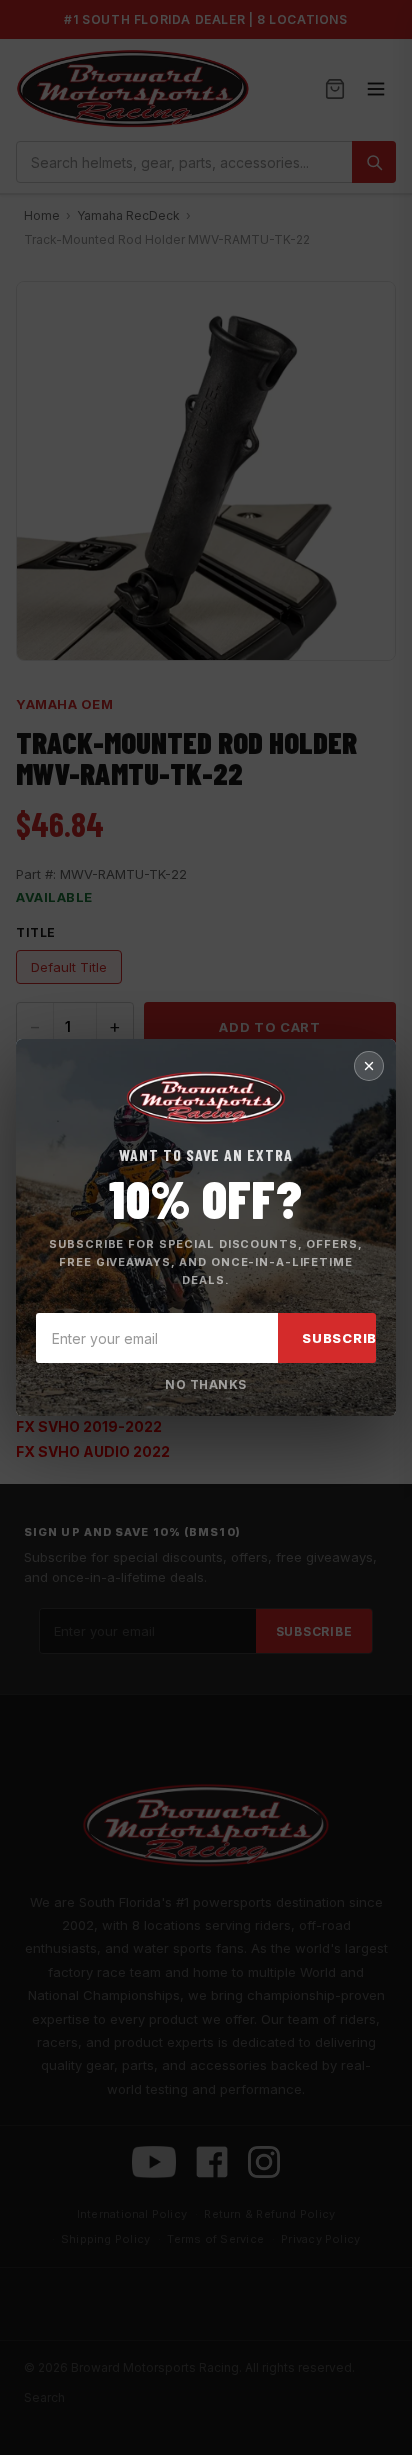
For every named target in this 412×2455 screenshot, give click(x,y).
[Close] (369, 1066)
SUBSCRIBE (344, 1338)
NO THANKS (205, 1384)
